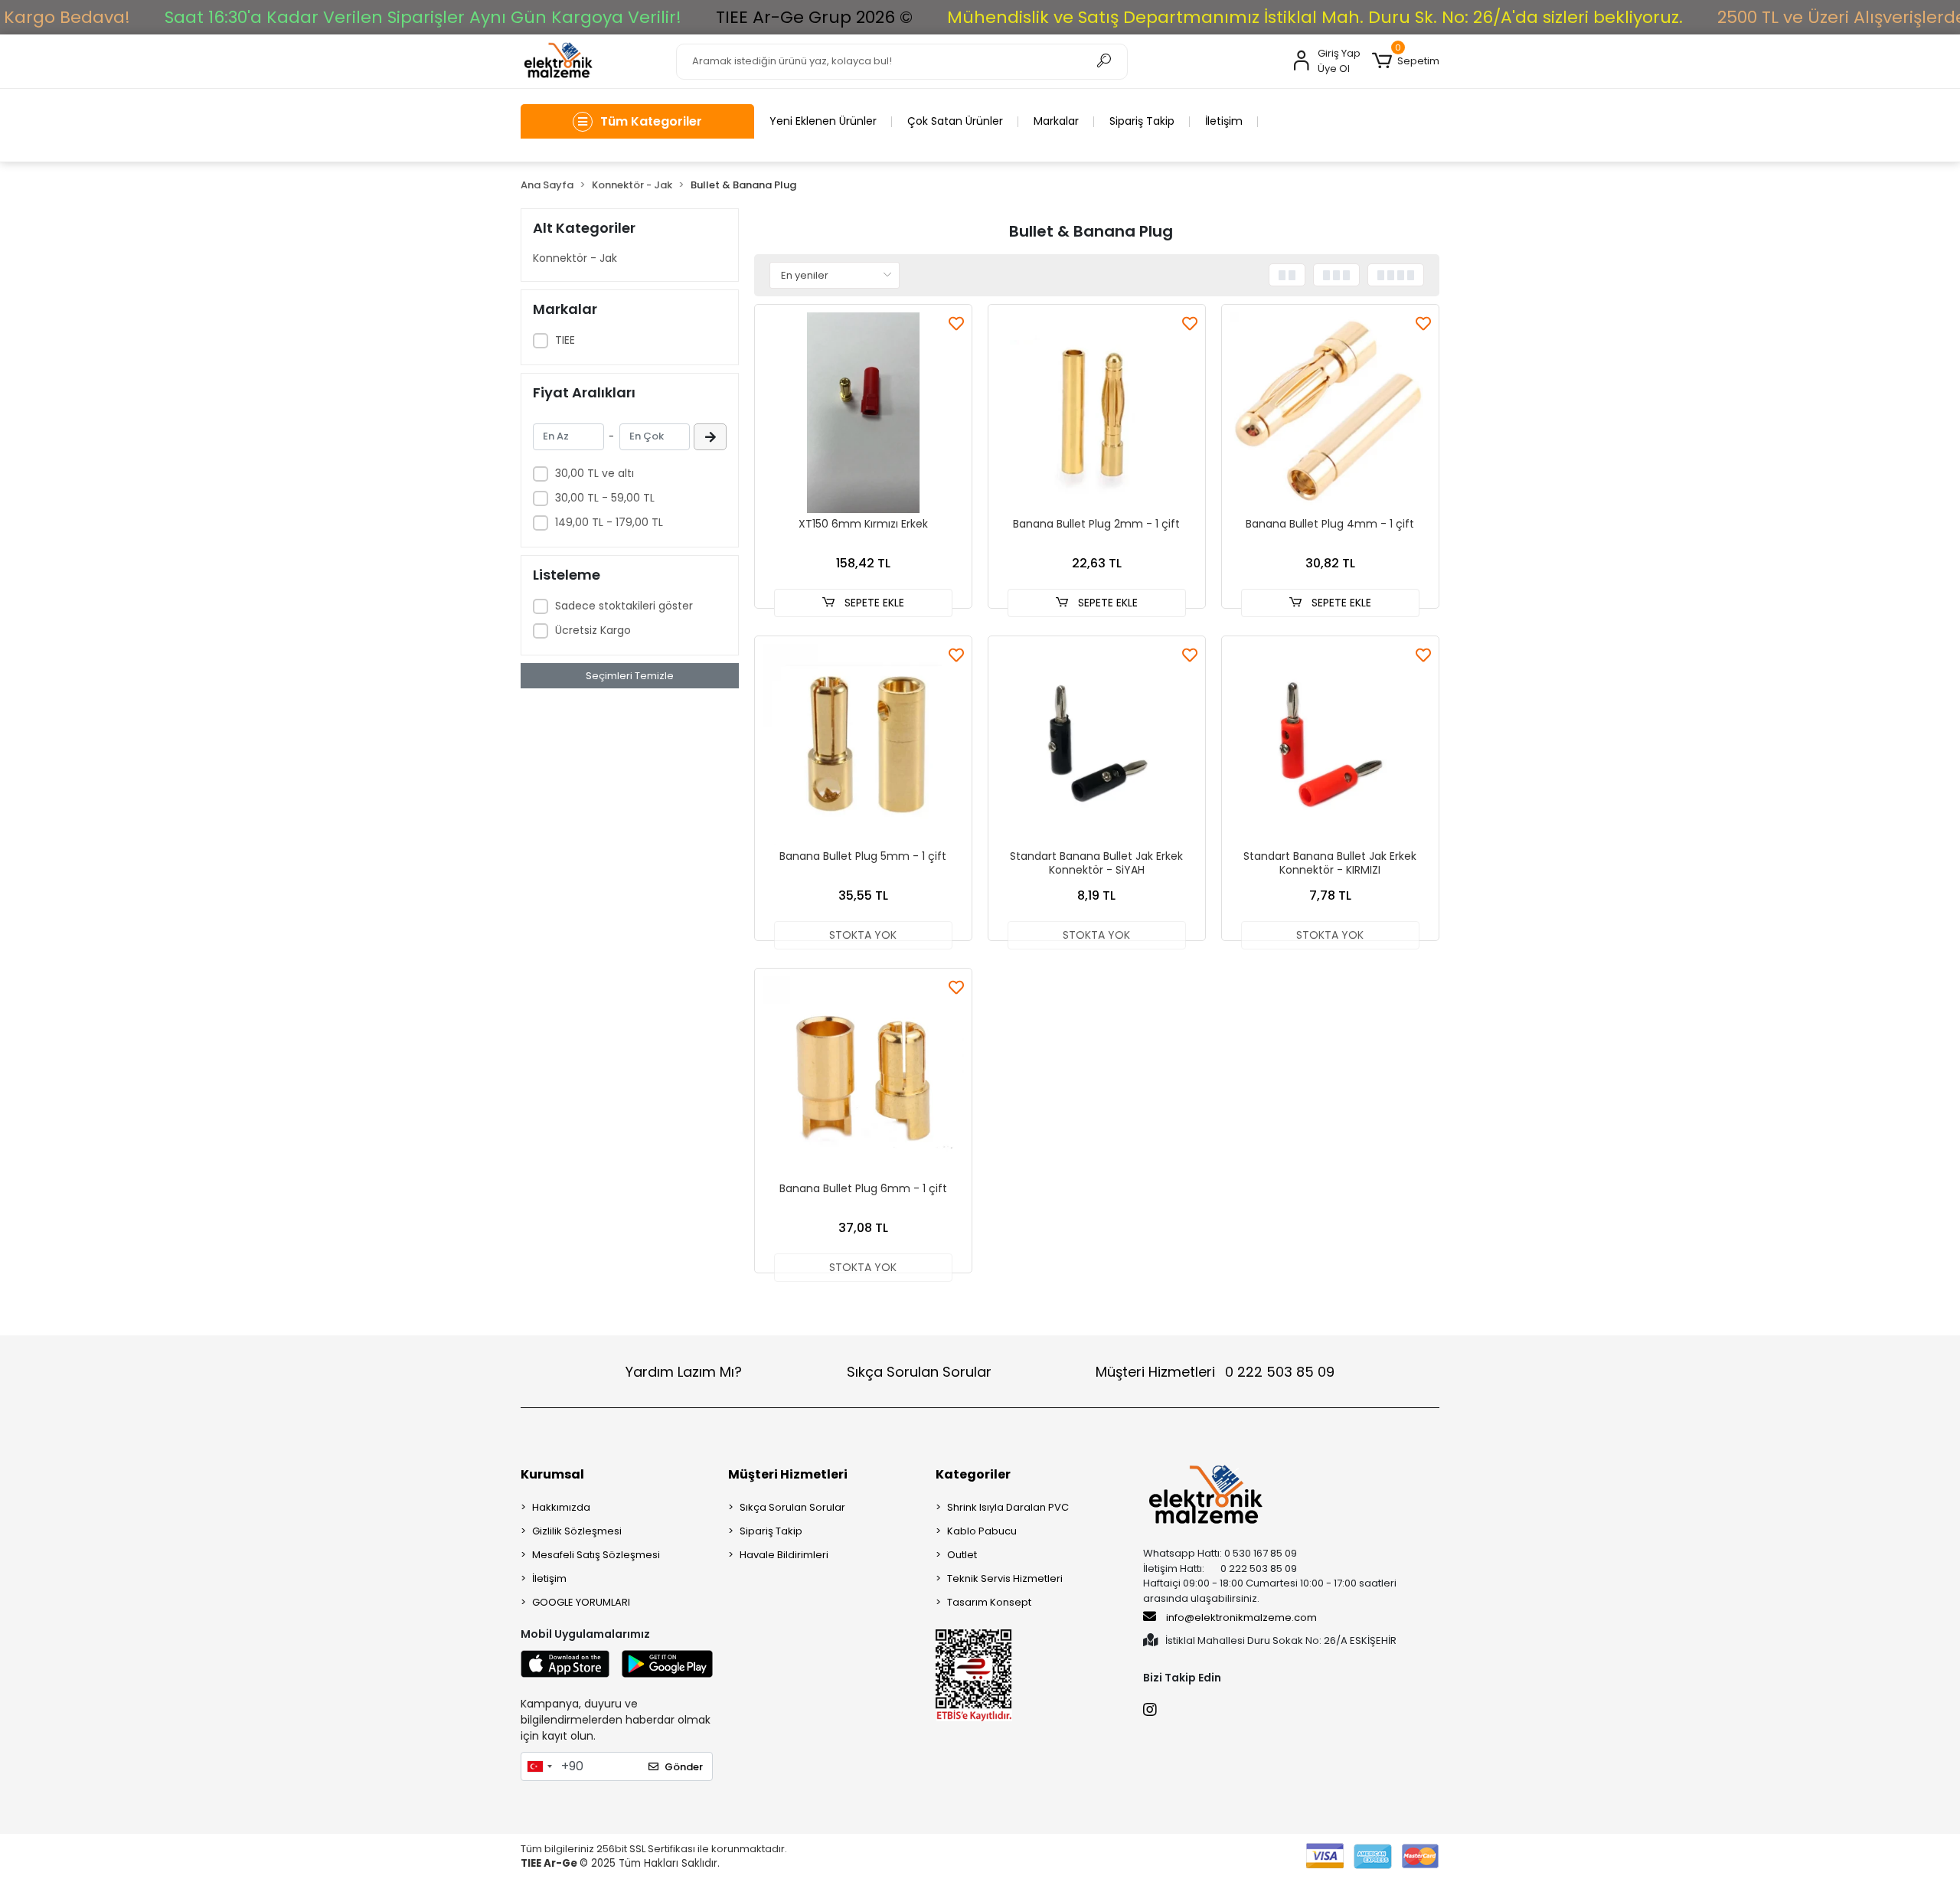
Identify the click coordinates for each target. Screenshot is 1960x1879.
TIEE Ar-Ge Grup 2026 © (814, 17)
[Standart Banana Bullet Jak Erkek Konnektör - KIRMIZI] (1330, 745)
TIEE (565, 340)
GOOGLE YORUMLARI (581, 1602)
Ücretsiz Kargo (593, 630)
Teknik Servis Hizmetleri (1005, 1578)
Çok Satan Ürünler (955, 121)
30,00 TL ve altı (595, 473)
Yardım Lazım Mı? (684, 1372)
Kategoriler (973, 1474)
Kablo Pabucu (982, 1531)
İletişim (1224, 121)
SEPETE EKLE (873, 603)
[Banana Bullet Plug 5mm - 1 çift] (863, 745)
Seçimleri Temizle (630, 676)
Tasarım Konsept (989, 1602)
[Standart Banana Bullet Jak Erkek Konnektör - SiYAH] (1097, 745)
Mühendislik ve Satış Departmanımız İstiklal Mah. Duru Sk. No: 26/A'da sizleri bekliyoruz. (1315, 17)
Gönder (684, 1767)
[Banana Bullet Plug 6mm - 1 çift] (863, 1077)
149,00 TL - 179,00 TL (609, 522)
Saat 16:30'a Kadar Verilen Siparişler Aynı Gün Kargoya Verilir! (423, 17)
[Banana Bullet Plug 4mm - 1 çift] (1330, 413)
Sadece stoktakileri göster (624, 606)
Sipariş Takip (1142, 121)
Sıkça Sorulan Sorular (919, 1372)
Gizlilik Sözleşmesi (577, 1531)
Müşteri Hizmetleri (1215, 1372)
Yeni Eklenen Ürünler (823, 121)
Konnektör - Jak (575, 258)
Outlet (962, 1555)
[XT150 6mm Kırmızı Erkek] (863, 413)
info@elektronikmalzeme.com (1241, 1618)
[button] (1406, 61)
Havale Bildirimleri (784, 1555)
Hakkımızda (561, 1507)
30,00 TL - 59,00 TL (605, 498)
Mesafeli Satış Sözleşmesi (596, 1555)
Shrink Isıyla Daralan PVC (1008, 1507)
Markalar (1056, 121)
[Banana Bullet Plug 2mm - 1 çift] (1097, 413)
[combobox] (539, 1766)
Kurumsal (552, 1474)
